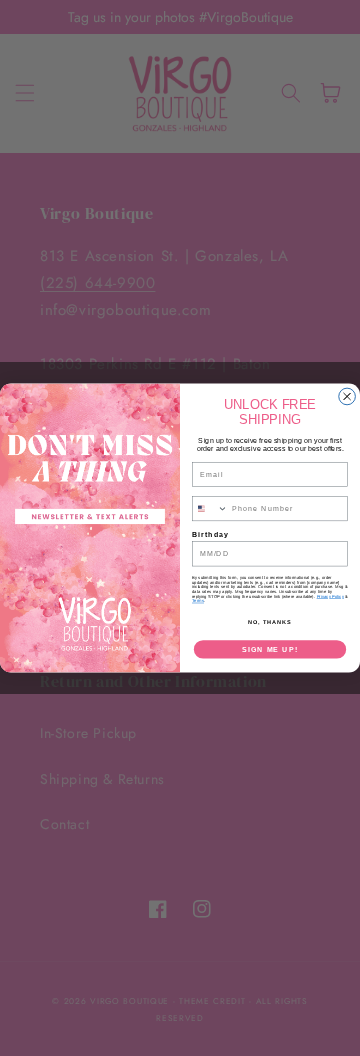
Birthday (210, 534)
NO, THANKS (270, 621)
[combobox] (209, 509)
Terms (198, 601)
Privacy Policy (330, 596)
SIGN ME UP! (270, 649)
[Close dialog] (347, 396)
